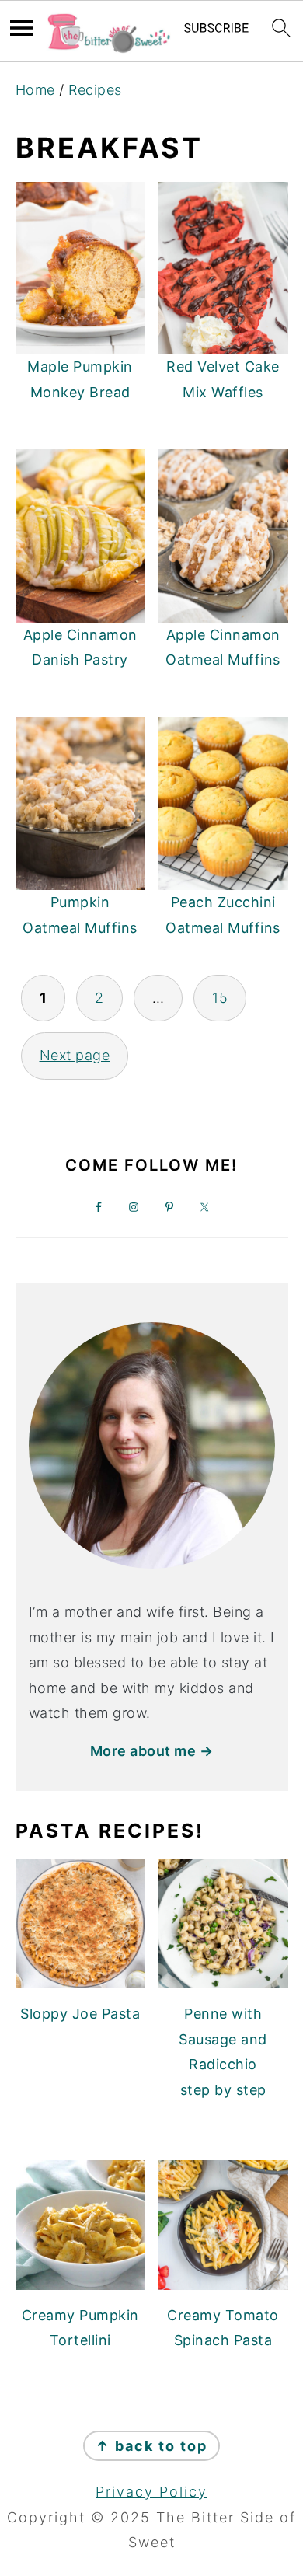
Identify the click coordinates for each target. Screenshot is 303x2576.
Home (35, 90)
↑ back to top (151, 2446)
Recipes (95, 90)
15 (220, 998)
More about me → (152, 1751)
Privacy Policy (151, 2492)
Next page (75, 1055)
